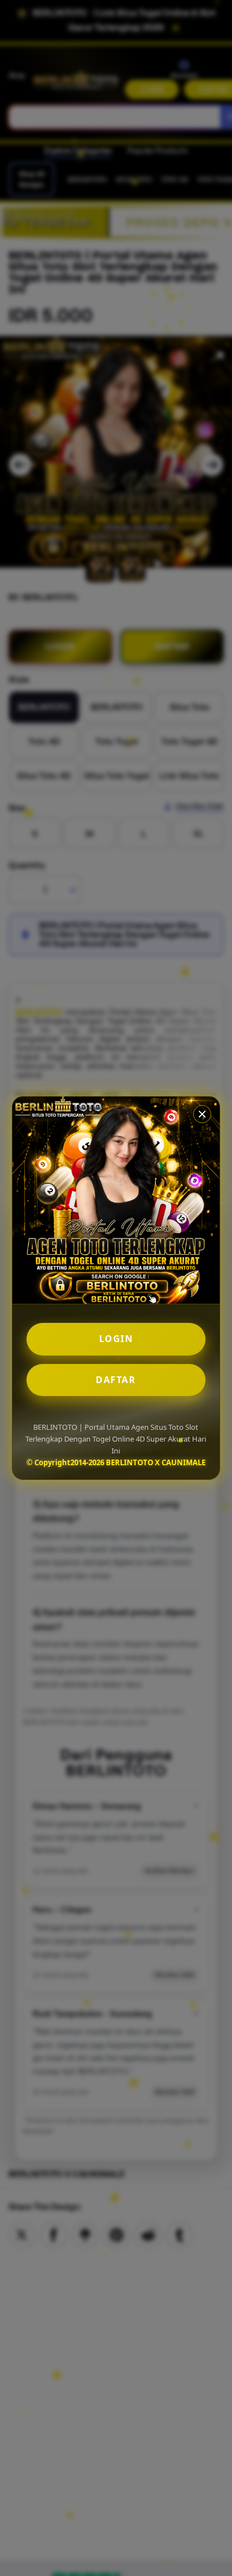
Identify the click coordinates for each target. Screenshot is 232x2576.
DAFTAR (116, 1380)
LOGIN (116, 1339)
